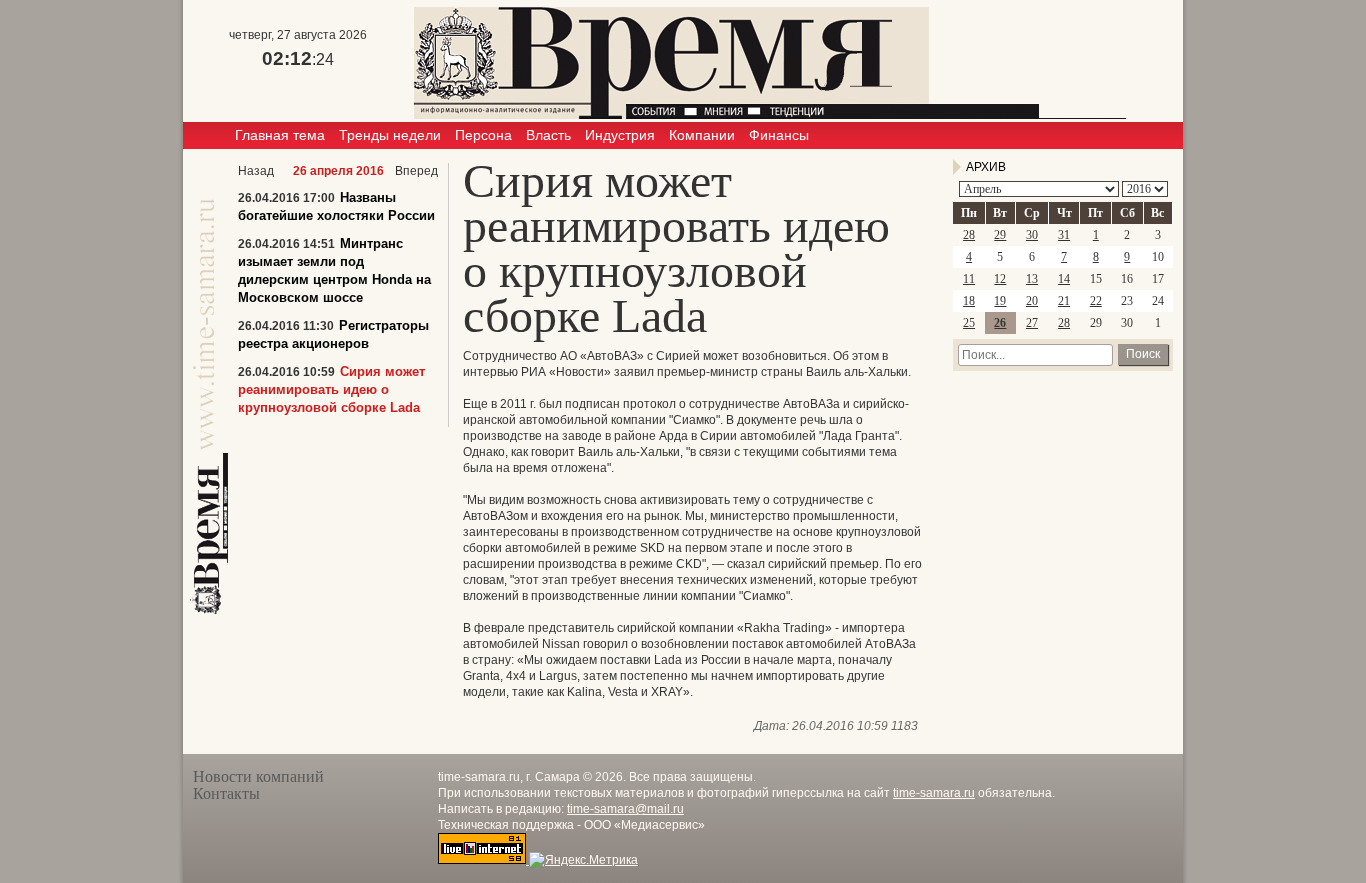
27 (1032, 323)
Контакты (226, 793)
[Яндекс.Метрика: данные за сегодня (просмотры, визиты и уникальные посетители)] (583, 860)
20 (1032, 301)
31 (1064, 235)
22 (1096, 301)
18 (969, 301)
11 (969, 279)
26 (1000, 323)
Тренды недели (390, 135)
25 (969, 323)
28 (969, 235)
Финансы (779, 135)
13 (1032, 279)
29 (1000, 235)
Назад (256, 171)
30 (1032, 235)
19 (1000, 301)
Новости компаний (258, 776)
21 (1064, 301)
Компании (702, 135)
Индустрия (620, 135)
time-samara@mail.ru (625, 809)
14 (1064, 279)
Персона (483, 135)
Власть (548, 135)
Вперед (416, 171)
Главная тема (280, 135)
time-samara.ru (934, 793)
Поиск (1143, 354)
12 (1000, 279)
